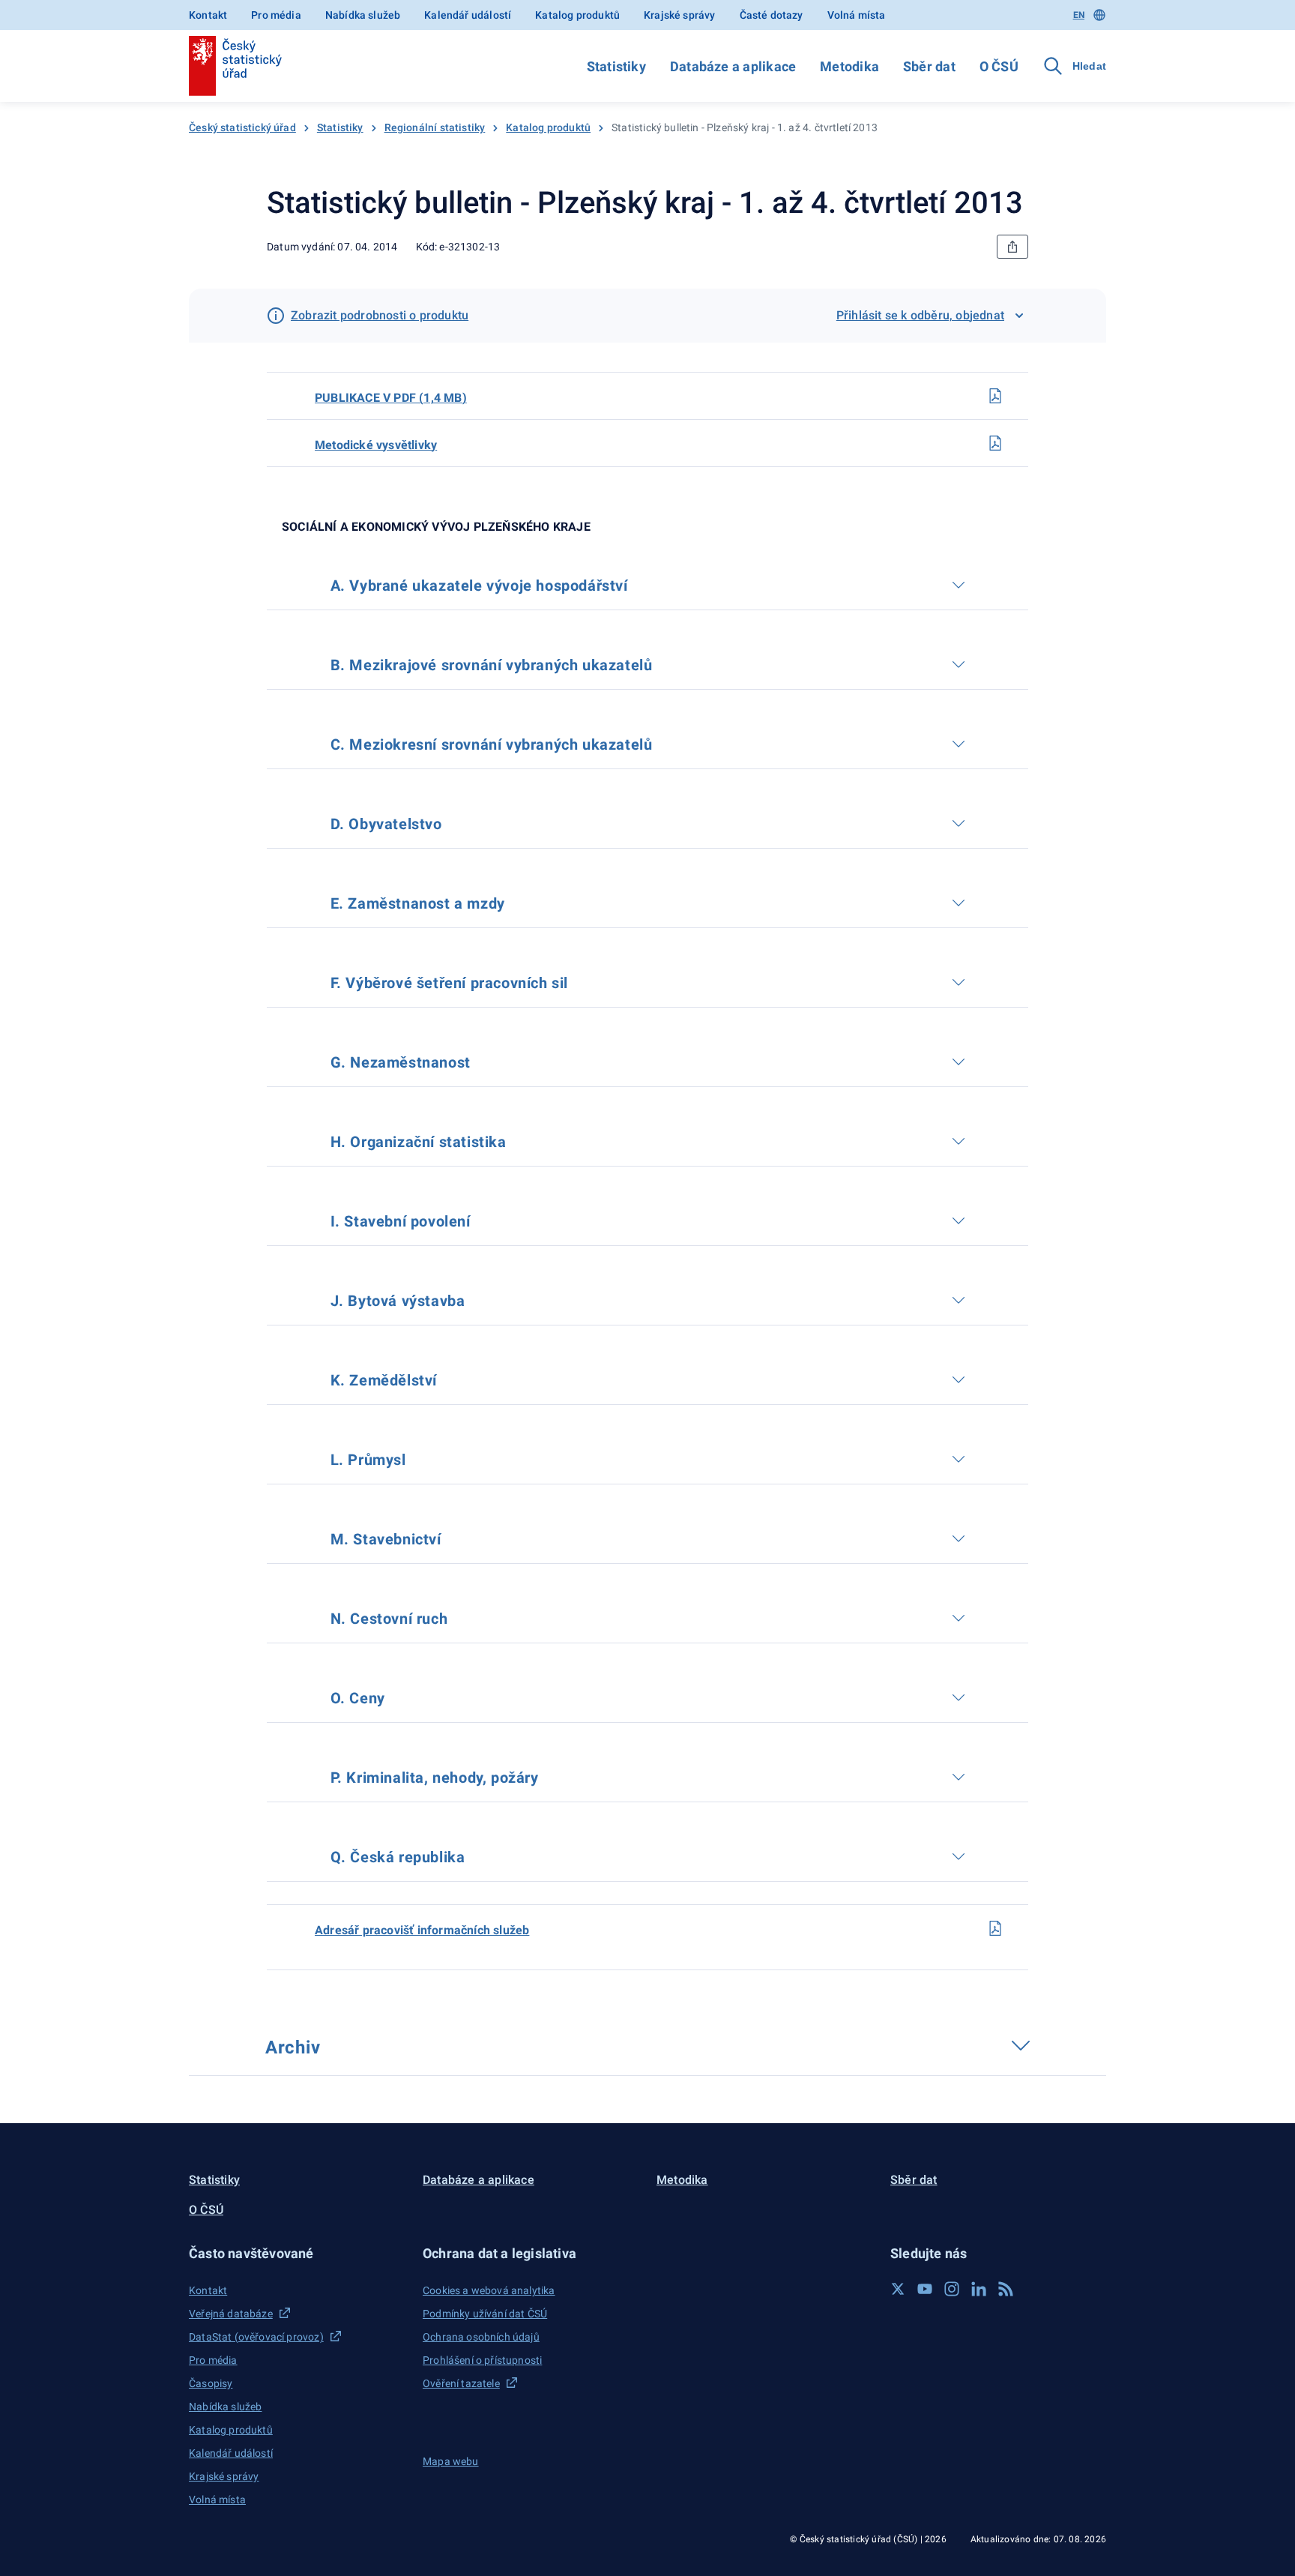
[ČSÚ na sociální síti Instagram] (952, 2289)
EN (1079, 15)
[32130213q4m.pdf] (995, 443)
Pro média (276, 15)
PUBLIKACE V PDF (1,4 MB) (391, 398)
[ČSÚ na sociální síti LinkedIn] (979, 2289)
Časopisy (211, 2383)
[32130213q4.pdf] (995, 396)
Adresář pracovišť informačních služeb (422, 1930)
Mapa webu (451, 2461)
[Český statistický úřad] (235, 66)
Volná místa (857, 15)
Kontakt (208, 15)
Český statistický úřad (242, 127)
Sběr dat (929, 66)
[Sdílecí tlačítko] (1012, 247)
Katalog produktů (577, 15)
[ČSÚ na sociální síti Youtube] (925, 2289)
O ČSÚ (999, 66)
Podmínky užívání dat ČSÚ (485, 2314)
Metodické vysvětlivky (376, 445)
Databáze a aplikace (733, 66)
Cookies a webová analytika (489, 2290)
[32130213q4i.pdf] (995, 1928)
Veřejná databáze (231, 2314)
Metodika (849, 66)
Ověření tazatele (461, 2383)
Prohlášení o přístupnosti (482, 2360)
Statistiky (616, 66)
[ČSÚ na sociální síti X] (898, 2289)
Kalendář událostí (468, 15)
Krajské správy (679, 15)
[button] (297, 2253)
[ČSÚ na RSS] (1006, 2289)
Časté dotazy (772, 15)
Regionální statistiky (435, 127)
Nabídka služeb (363, 15)
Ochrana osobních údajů (481, 2337)
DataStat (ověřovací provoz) (256, 2337)
